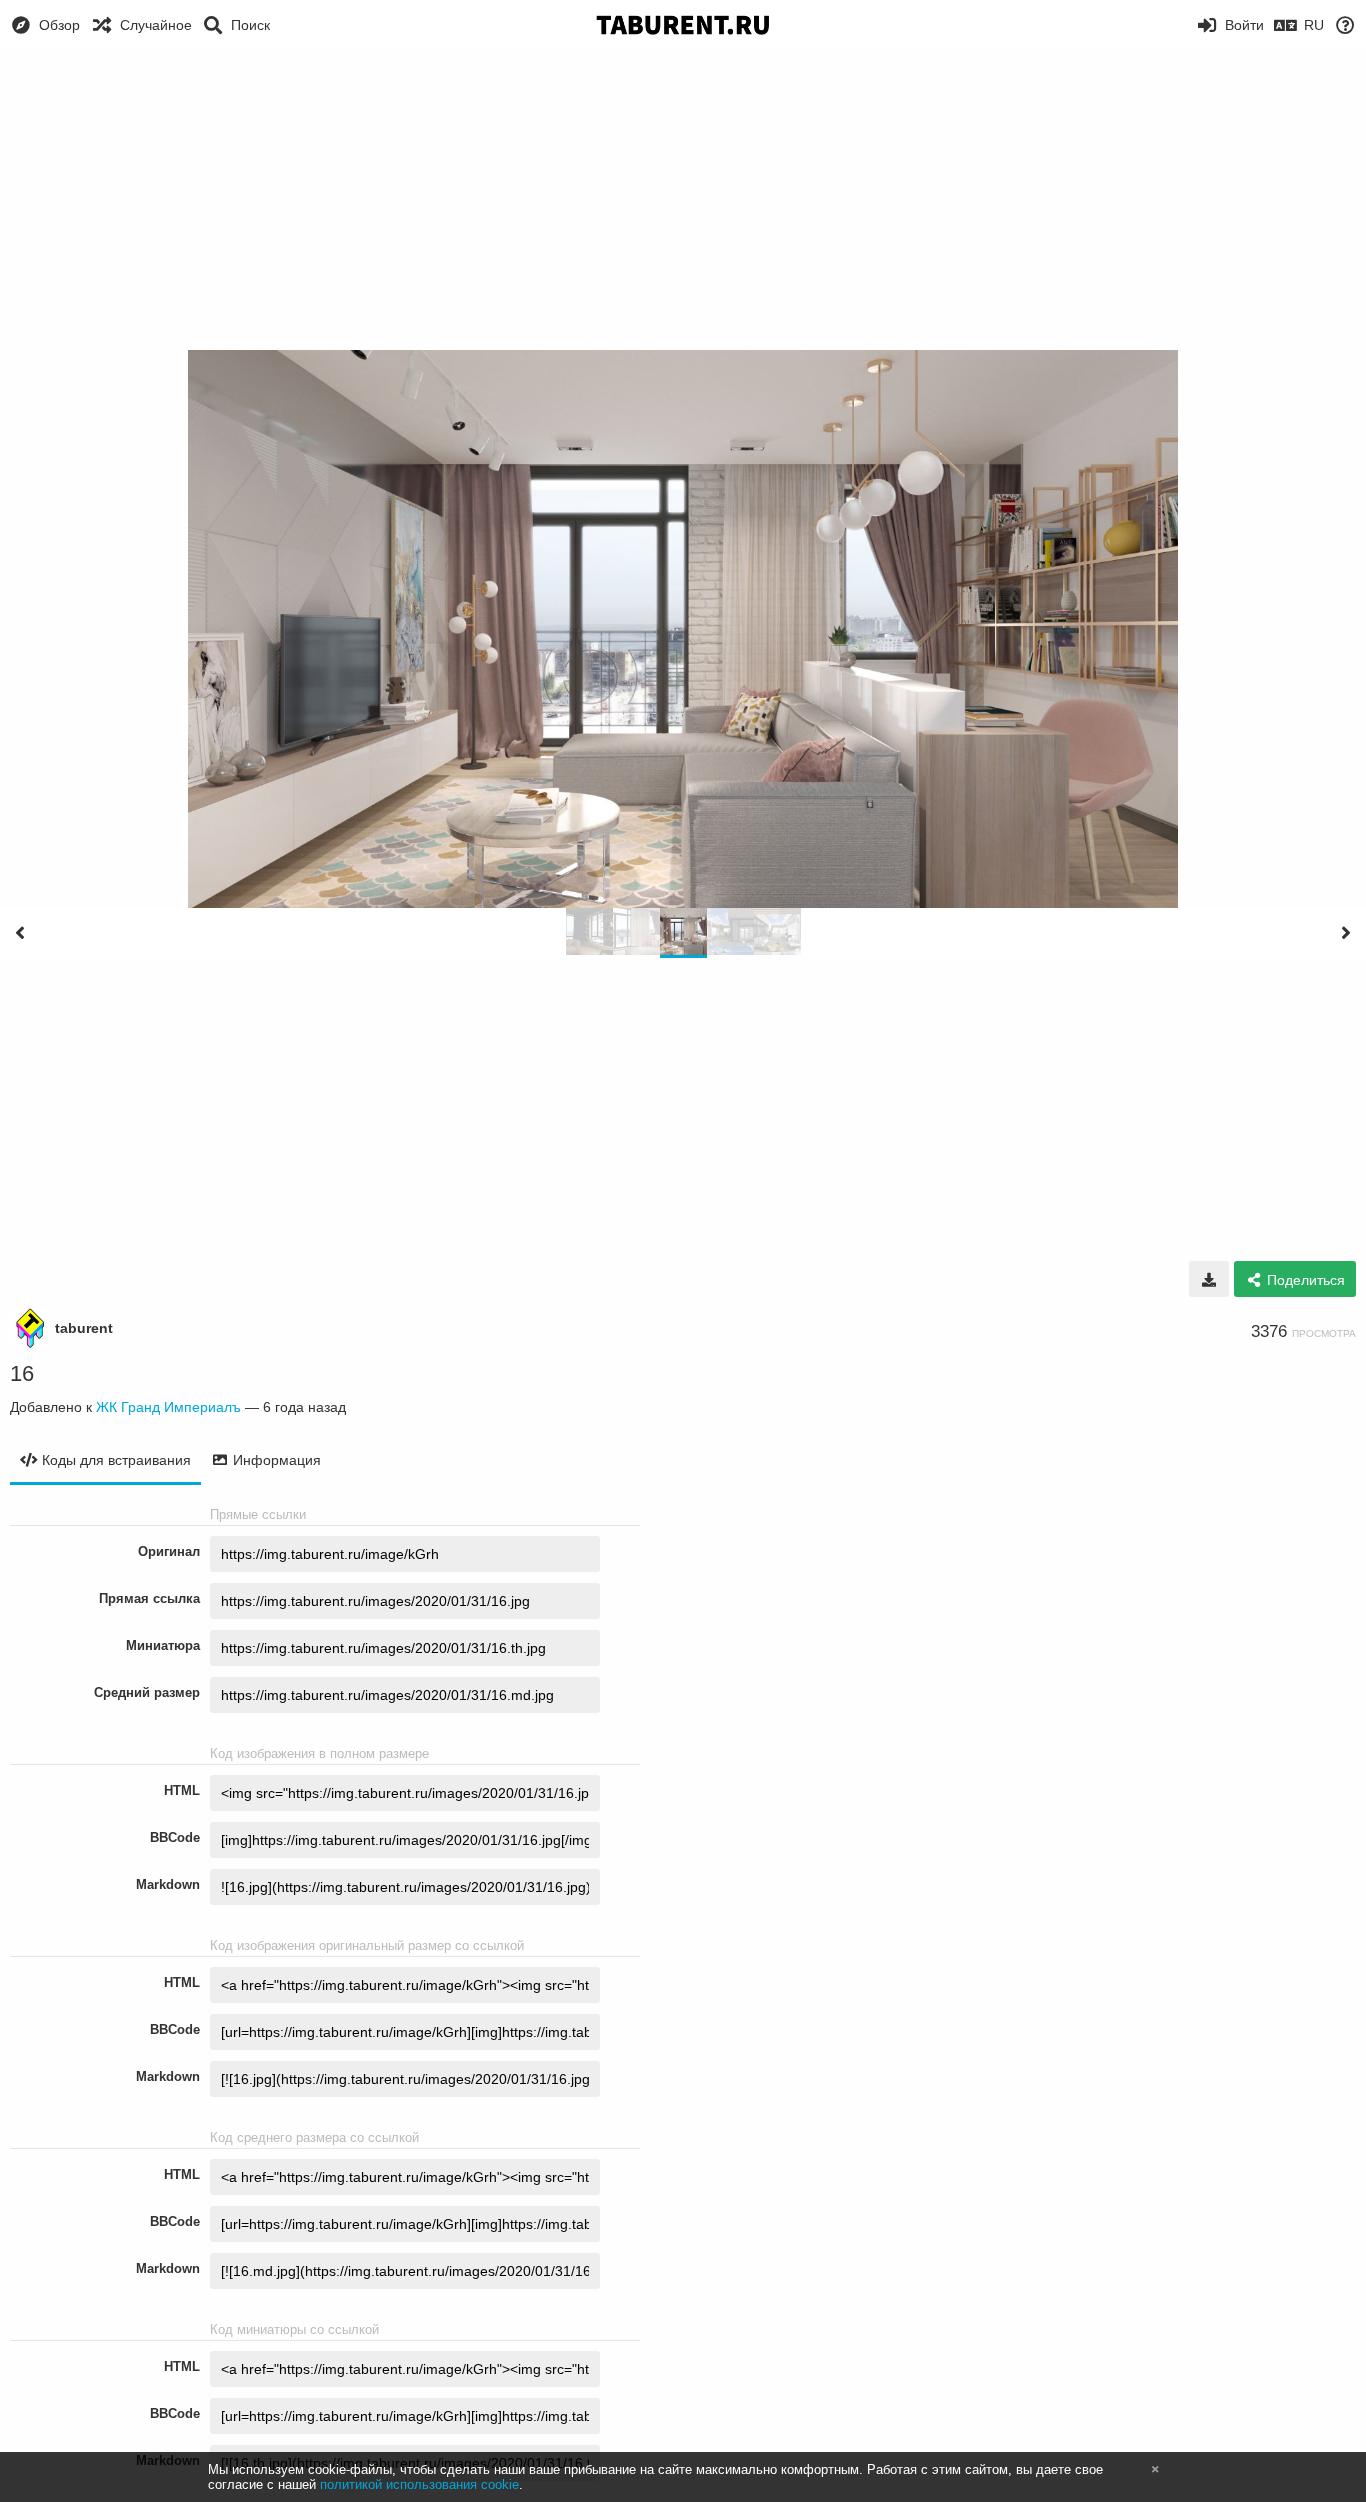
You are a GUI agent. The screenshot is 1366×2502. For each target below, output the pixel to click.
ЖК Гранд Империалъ (168, 1407)
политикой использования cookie (419, 2484)
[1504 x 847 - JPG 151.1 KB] (1209, 1279)
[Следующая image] (1346, 933)
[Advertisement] (683, 200)
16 (22, 1373)
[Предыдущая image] (20, 933)
